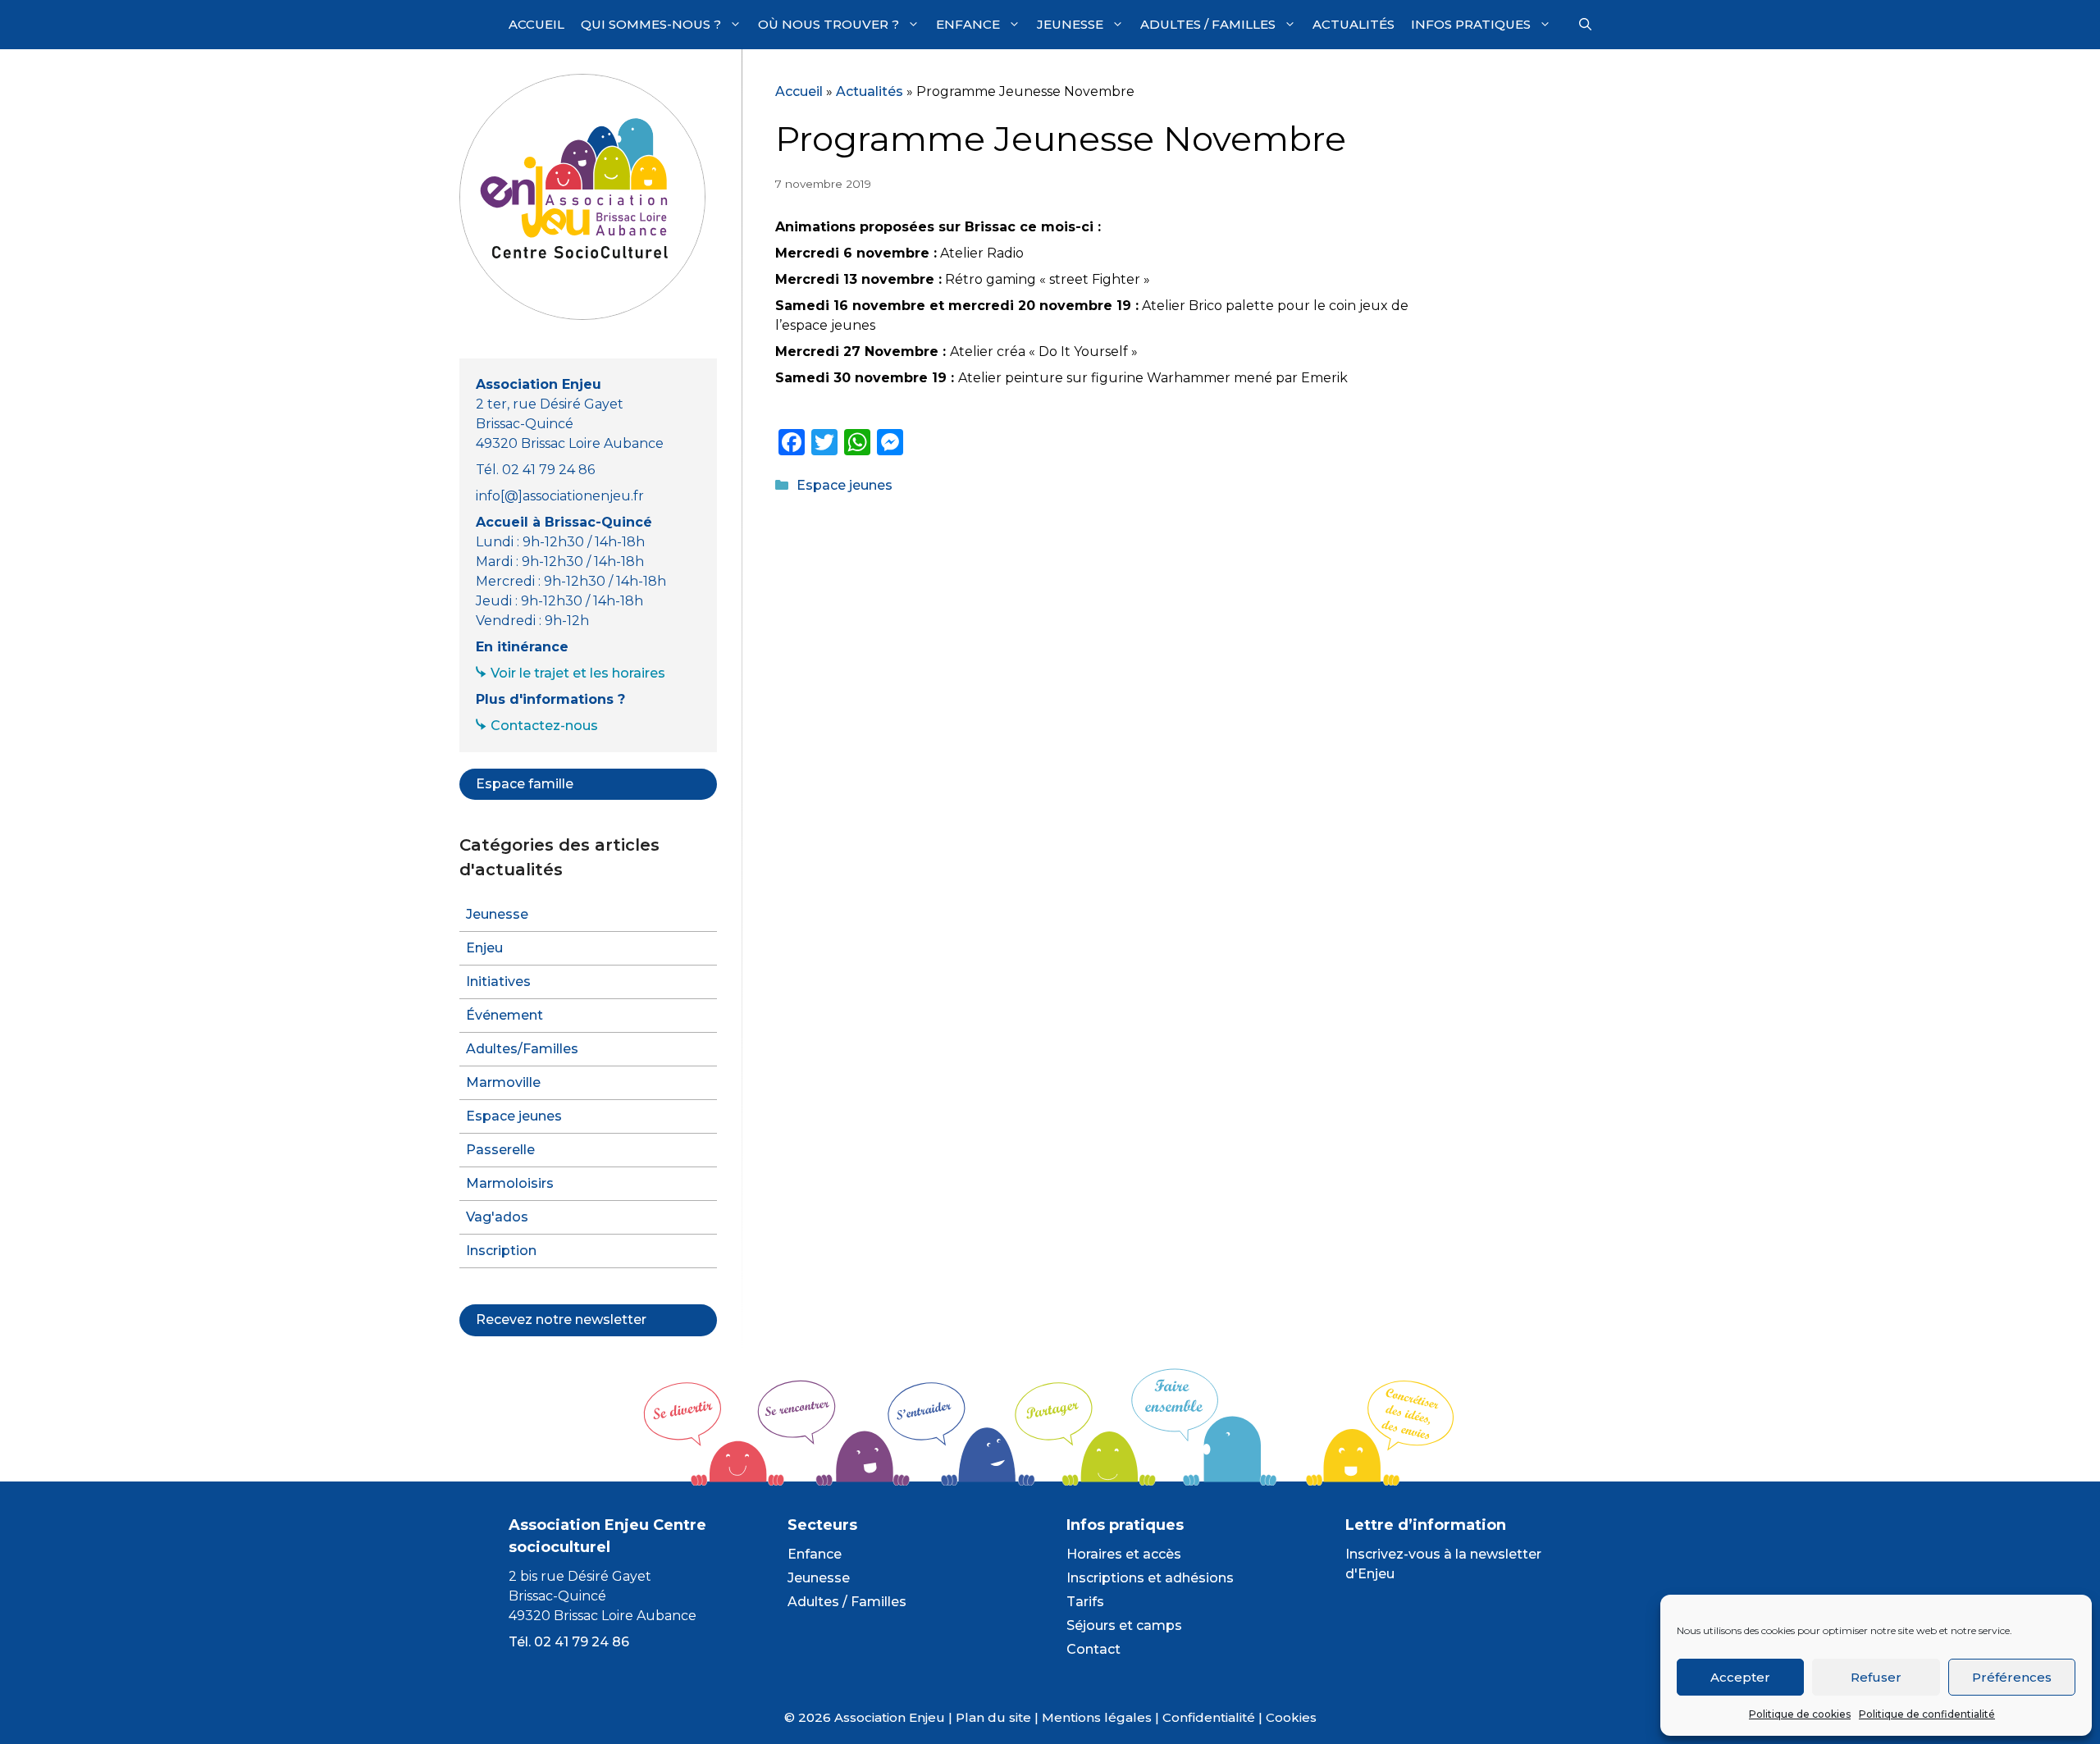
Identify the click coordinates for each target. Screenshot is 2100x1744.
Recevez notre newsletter (561, 1319)
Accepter (1740, 1677)
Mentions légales (1097, 1717)
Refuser (1876, 1677)
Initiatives (498, 982)
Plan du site (993, 1717)
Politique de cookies (1800, 1714)
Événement (504, 1015)
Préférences (2012, 1677)
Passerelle (500, 1150)
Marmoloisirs (510, 1183)
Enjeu (484, 948)
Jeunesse (1070, 24)
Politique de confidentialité (1927, 1714)
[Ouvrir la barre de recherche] (1585, 25)
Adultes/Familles (522, 1049)
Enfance (968, 24)
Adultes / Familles (1208, 24)
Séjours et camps (1124, 1625)
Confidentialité (1209, 1717)
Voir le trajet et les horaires (578, 673)
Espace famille (525, 784)
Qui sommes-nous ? (651, 24)
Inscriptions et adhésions (1150, 1578)
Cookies (1291, 1717)
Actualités (1354, 24)
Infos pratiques (1471, 24)
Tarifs (1085, 1602)
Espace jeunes (845, 485)
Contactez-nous (544, 726)
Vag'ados (497, 1217)
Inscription (501, 1251)
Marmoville (503, 1082)
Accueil (536, 24)
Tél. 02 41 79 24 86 (569, 1642)
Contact (1093, 1649)
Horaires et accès (1124, 1554)
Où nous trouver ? (829, 24)
